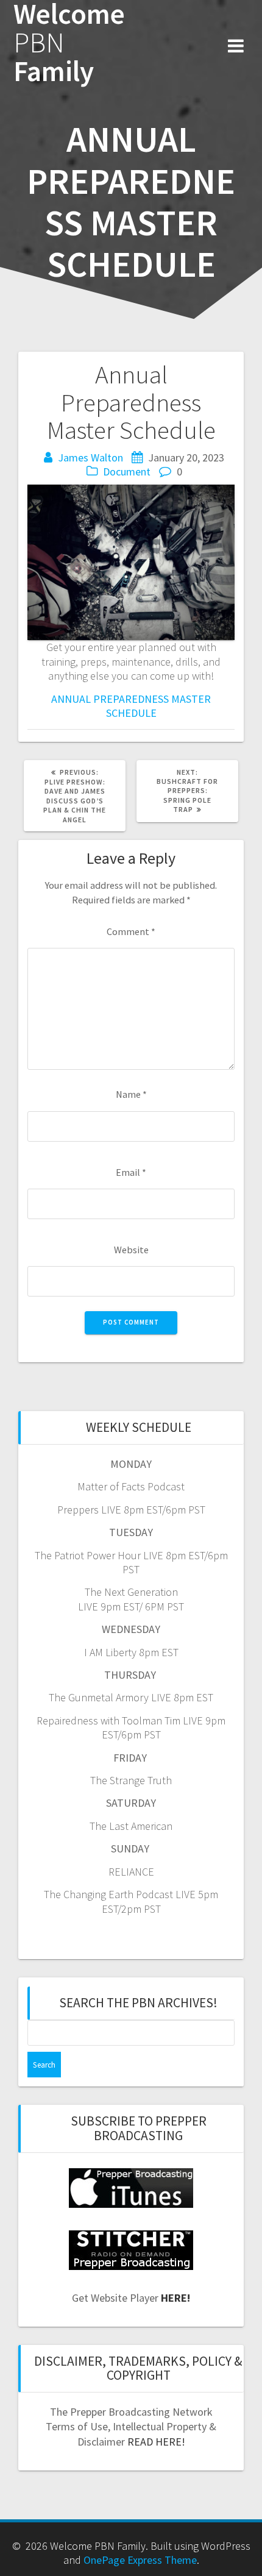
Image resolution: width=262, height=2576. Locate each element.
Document (127, 471)
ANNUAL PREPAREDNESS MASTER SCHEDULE (131, 706)
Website (131, 1250)
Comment (131, 931)
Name (131, 1094)
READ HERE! (156, 2442)
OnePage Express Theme (140, 2560)
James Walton (90, 457)
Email (131, 1172)
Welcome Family (69, 43)
